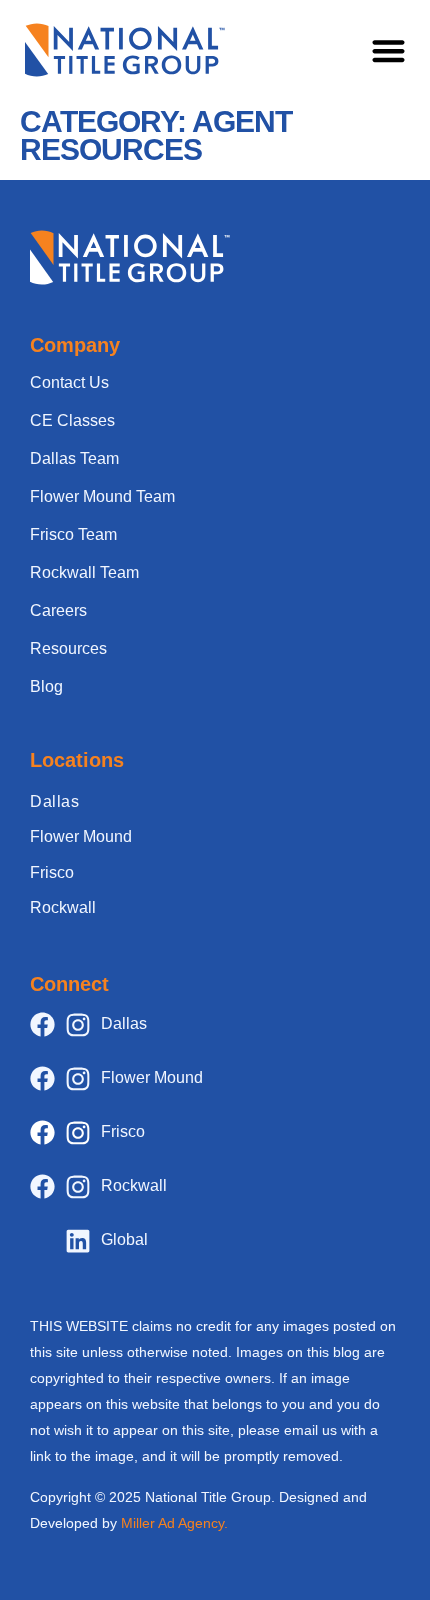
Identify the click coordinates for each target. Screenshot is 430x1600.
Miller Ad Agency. (174, 1523)
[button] (389, 50)
